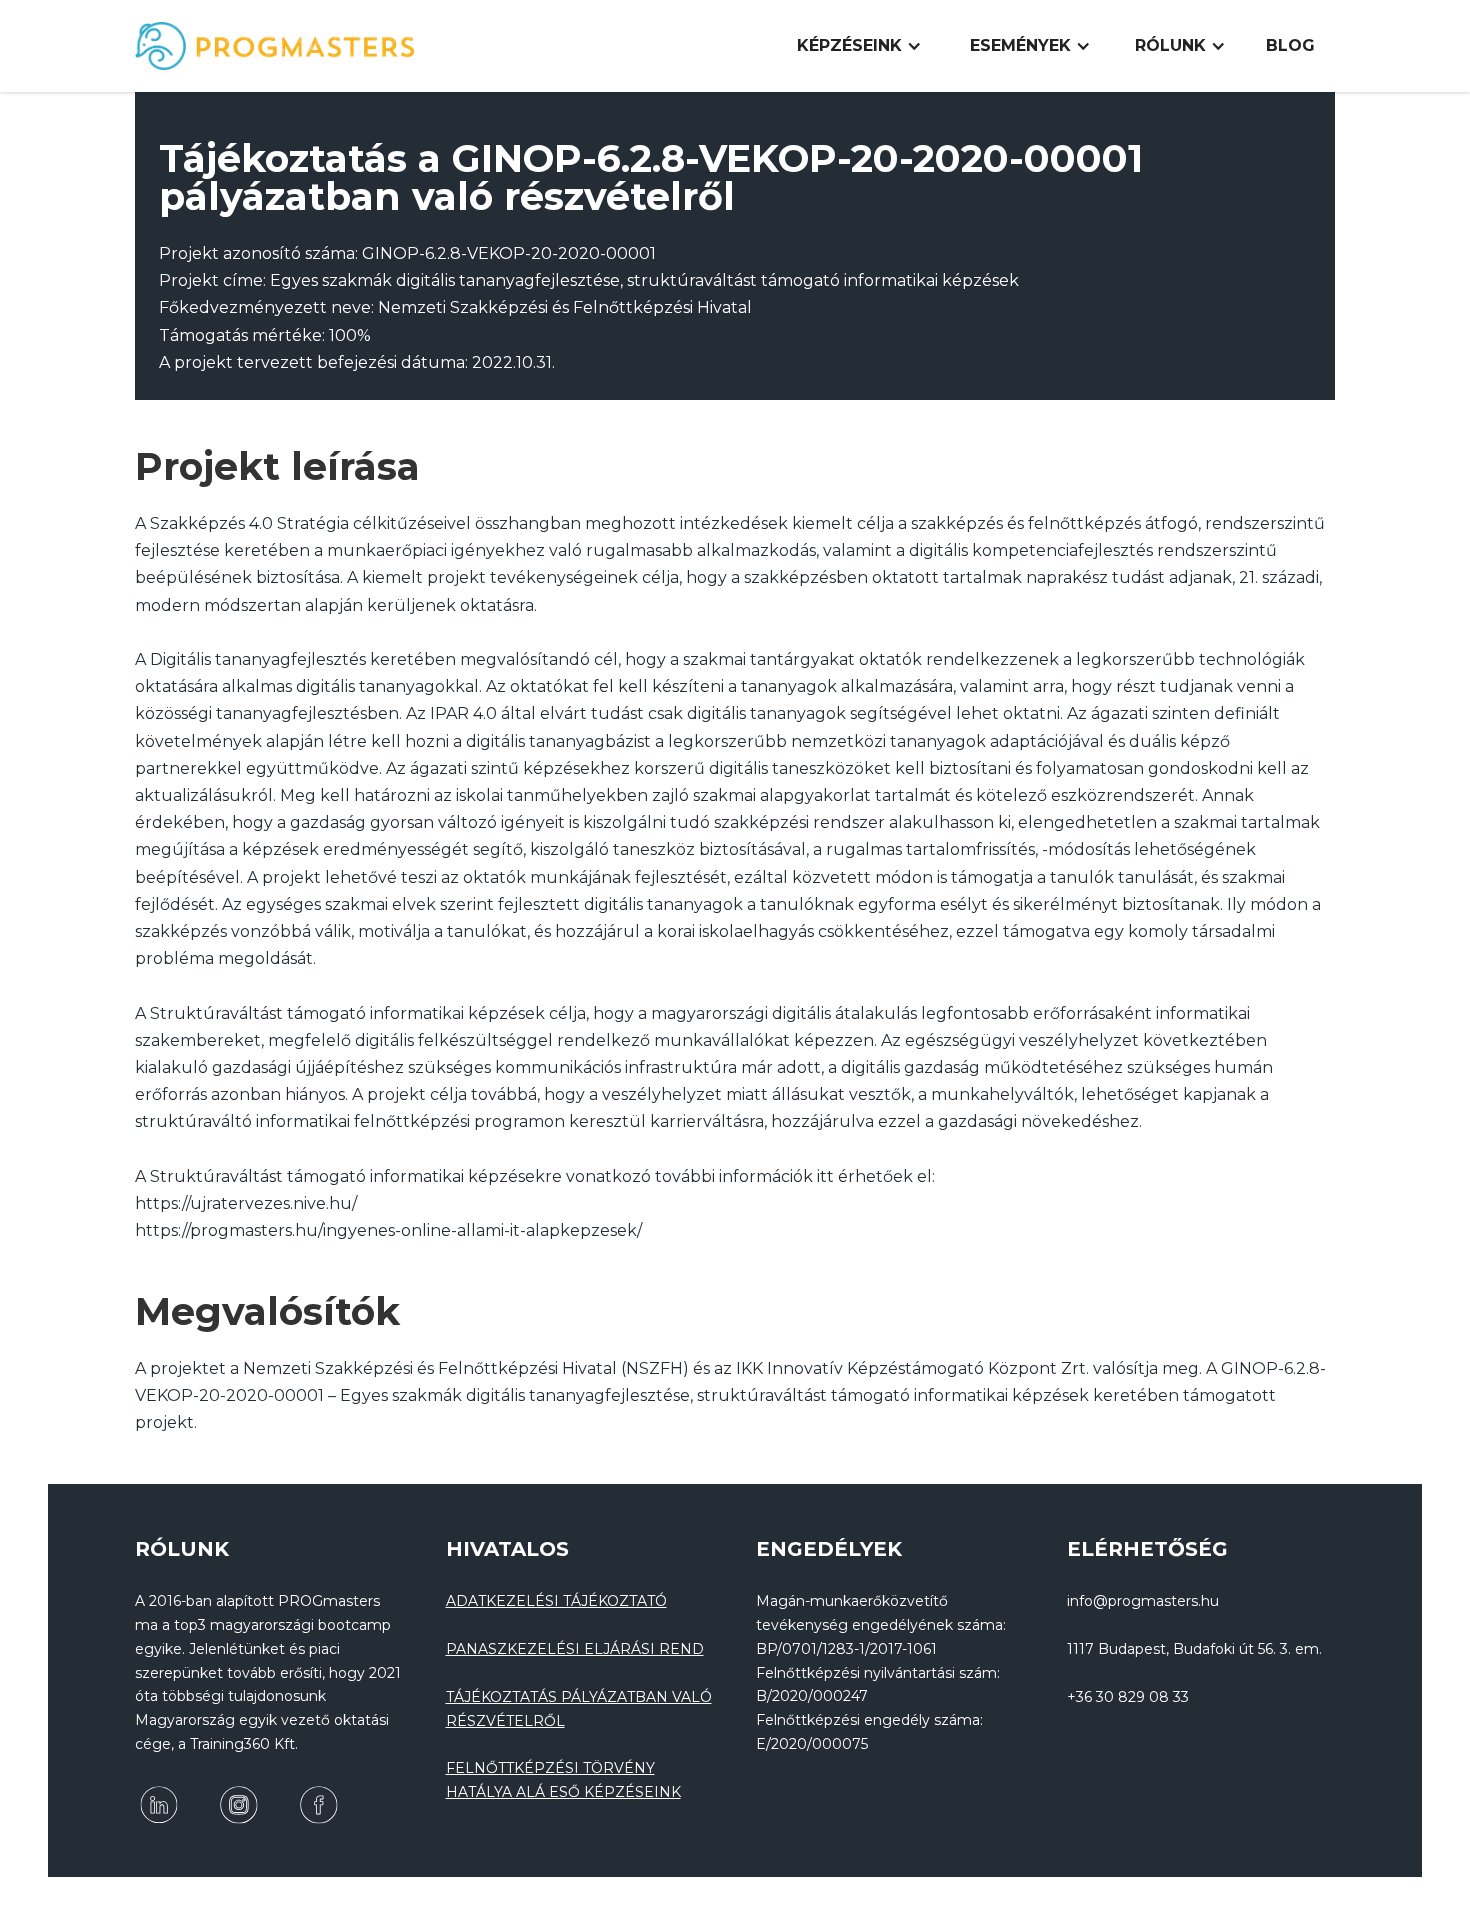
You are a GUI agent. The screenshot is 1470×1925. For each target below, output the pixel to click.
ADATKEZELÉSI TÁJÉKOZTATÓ (556, 1601)
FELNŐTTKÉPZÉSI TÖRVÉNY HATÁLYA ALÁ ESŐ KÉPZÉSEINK (563, 1780)
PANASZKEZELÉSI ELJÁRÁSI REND (575, 1649)
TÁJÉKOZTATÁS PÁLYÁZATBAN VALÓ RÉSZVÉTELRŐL (579, 1709)
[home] (275, 46)
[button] (859, 46)
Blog (1290, 45)
